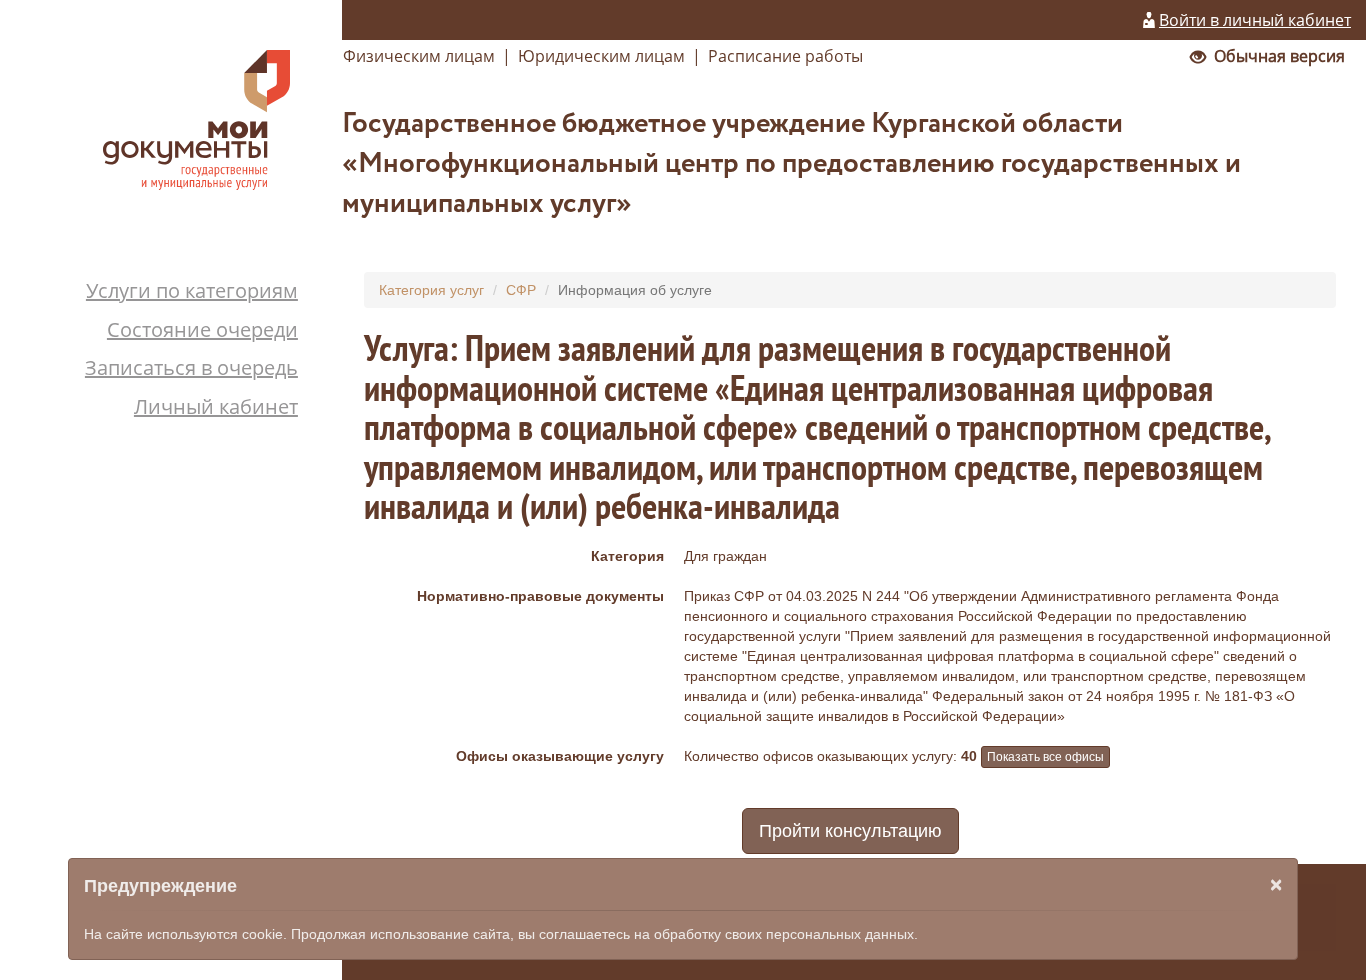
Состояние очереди (202, 329)
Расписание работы (785, 56)
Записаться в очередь (191, 367)
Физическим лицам (419, 56)
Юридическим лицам (601, 56)
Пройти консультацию (850, 831)
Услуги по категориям (192, 290)
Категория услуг (431, 290)
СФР (521, 290)
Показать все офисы (1045, 757)
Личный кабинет (216, 406)
